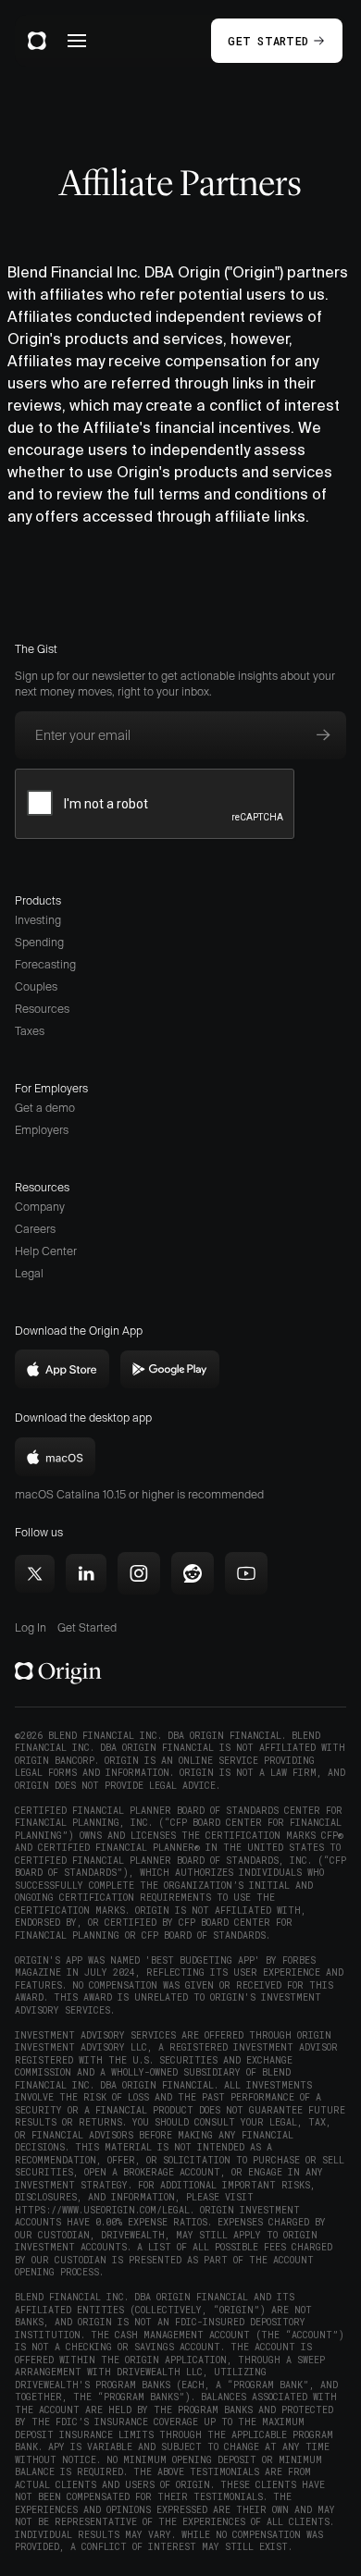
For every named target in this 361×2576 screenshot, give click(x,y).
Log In (31, 1627)
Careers (35, 1229)
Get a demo (45, 1108)
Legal (29, 1273)
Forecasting (45, 964)
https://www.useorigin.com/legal (102, 2210)
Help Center (46, 1251)
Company (40, 1207)
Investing (38, 920)
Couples (36, 986)
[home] (37, 41)
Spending (39, 942)
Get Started (87, 1627)
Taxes (30, 1031)
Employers (42, 1130)
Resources (42, 1009)
